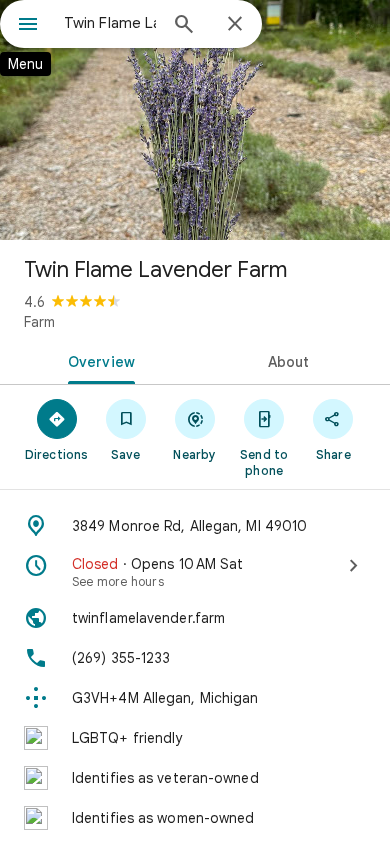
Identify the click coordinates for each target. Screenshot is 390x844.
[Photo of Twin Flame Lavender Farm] (195, 120)
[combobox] (110, 23)
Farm (39, 322)
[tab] (97, 360)
